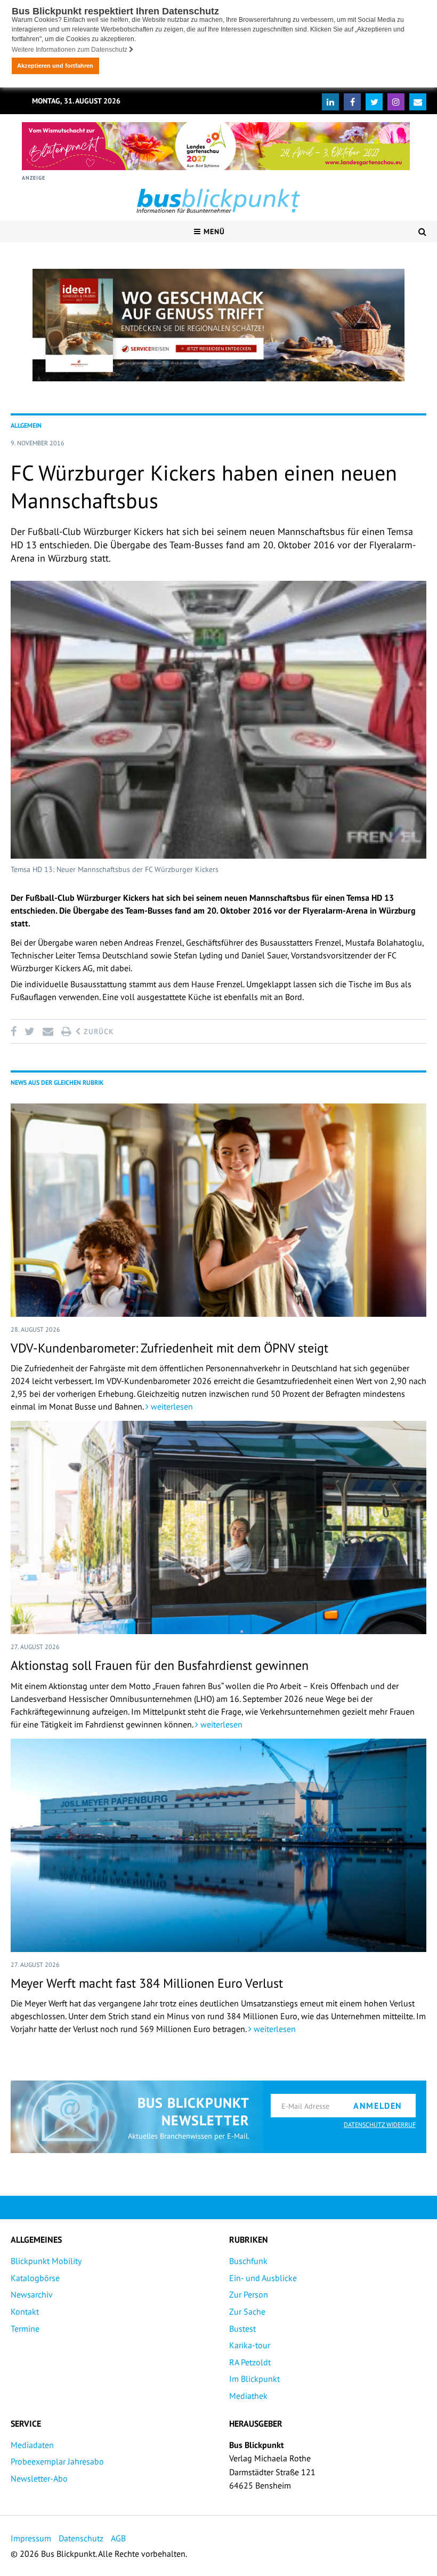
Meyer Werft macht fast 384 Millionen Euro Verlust (147, 1983)
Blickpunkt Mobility (46, 2261)
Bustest (242, 2329)
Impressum (31, 2538)
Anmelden (378, 2106)
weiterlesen (171, 1406)
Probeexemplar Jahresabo (57, 2461)
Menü (213, 231)
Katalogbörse (35, 2278)
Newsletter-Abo (39, 2478)
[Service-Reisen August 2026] (218, 325)
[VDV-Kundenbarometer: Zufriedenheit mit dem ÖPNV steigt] (218, 1210)
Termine (25, 2329)
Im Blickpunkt (254, 2379)
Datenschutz (81, 2538)
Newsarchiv (32, 2294)
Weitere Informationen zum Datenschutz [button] (70, 50)
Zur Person (249, 2294)
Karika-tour (250, 2345)
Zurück (98, 1031)
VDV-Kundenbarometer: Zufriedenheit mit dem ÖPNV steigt (169, 1348)
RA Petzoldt (250, 2362)
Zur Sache (247, 2311)
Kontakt (25, 2311)
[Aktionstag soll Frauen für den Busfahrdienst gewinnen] (218, 1527)
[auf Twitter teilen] (29, 1031)
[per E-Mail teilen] (48, 1031)
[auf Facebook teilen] (15, 1031)
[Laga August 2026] (216, 146)
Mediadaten (32, 2445)
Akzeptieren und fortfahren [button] (55, 66)
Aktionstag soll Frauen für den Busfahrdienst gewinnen (160, 1665)
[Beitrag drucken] (66, 1031)
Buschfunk (248, 2261)
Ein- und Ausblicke (263, 2278)
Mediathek (248, 2396)
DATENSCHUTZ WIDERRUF (380, 2125)
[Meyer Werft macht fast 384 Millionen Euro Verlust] (218, 1845)
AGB (118, 2538)
